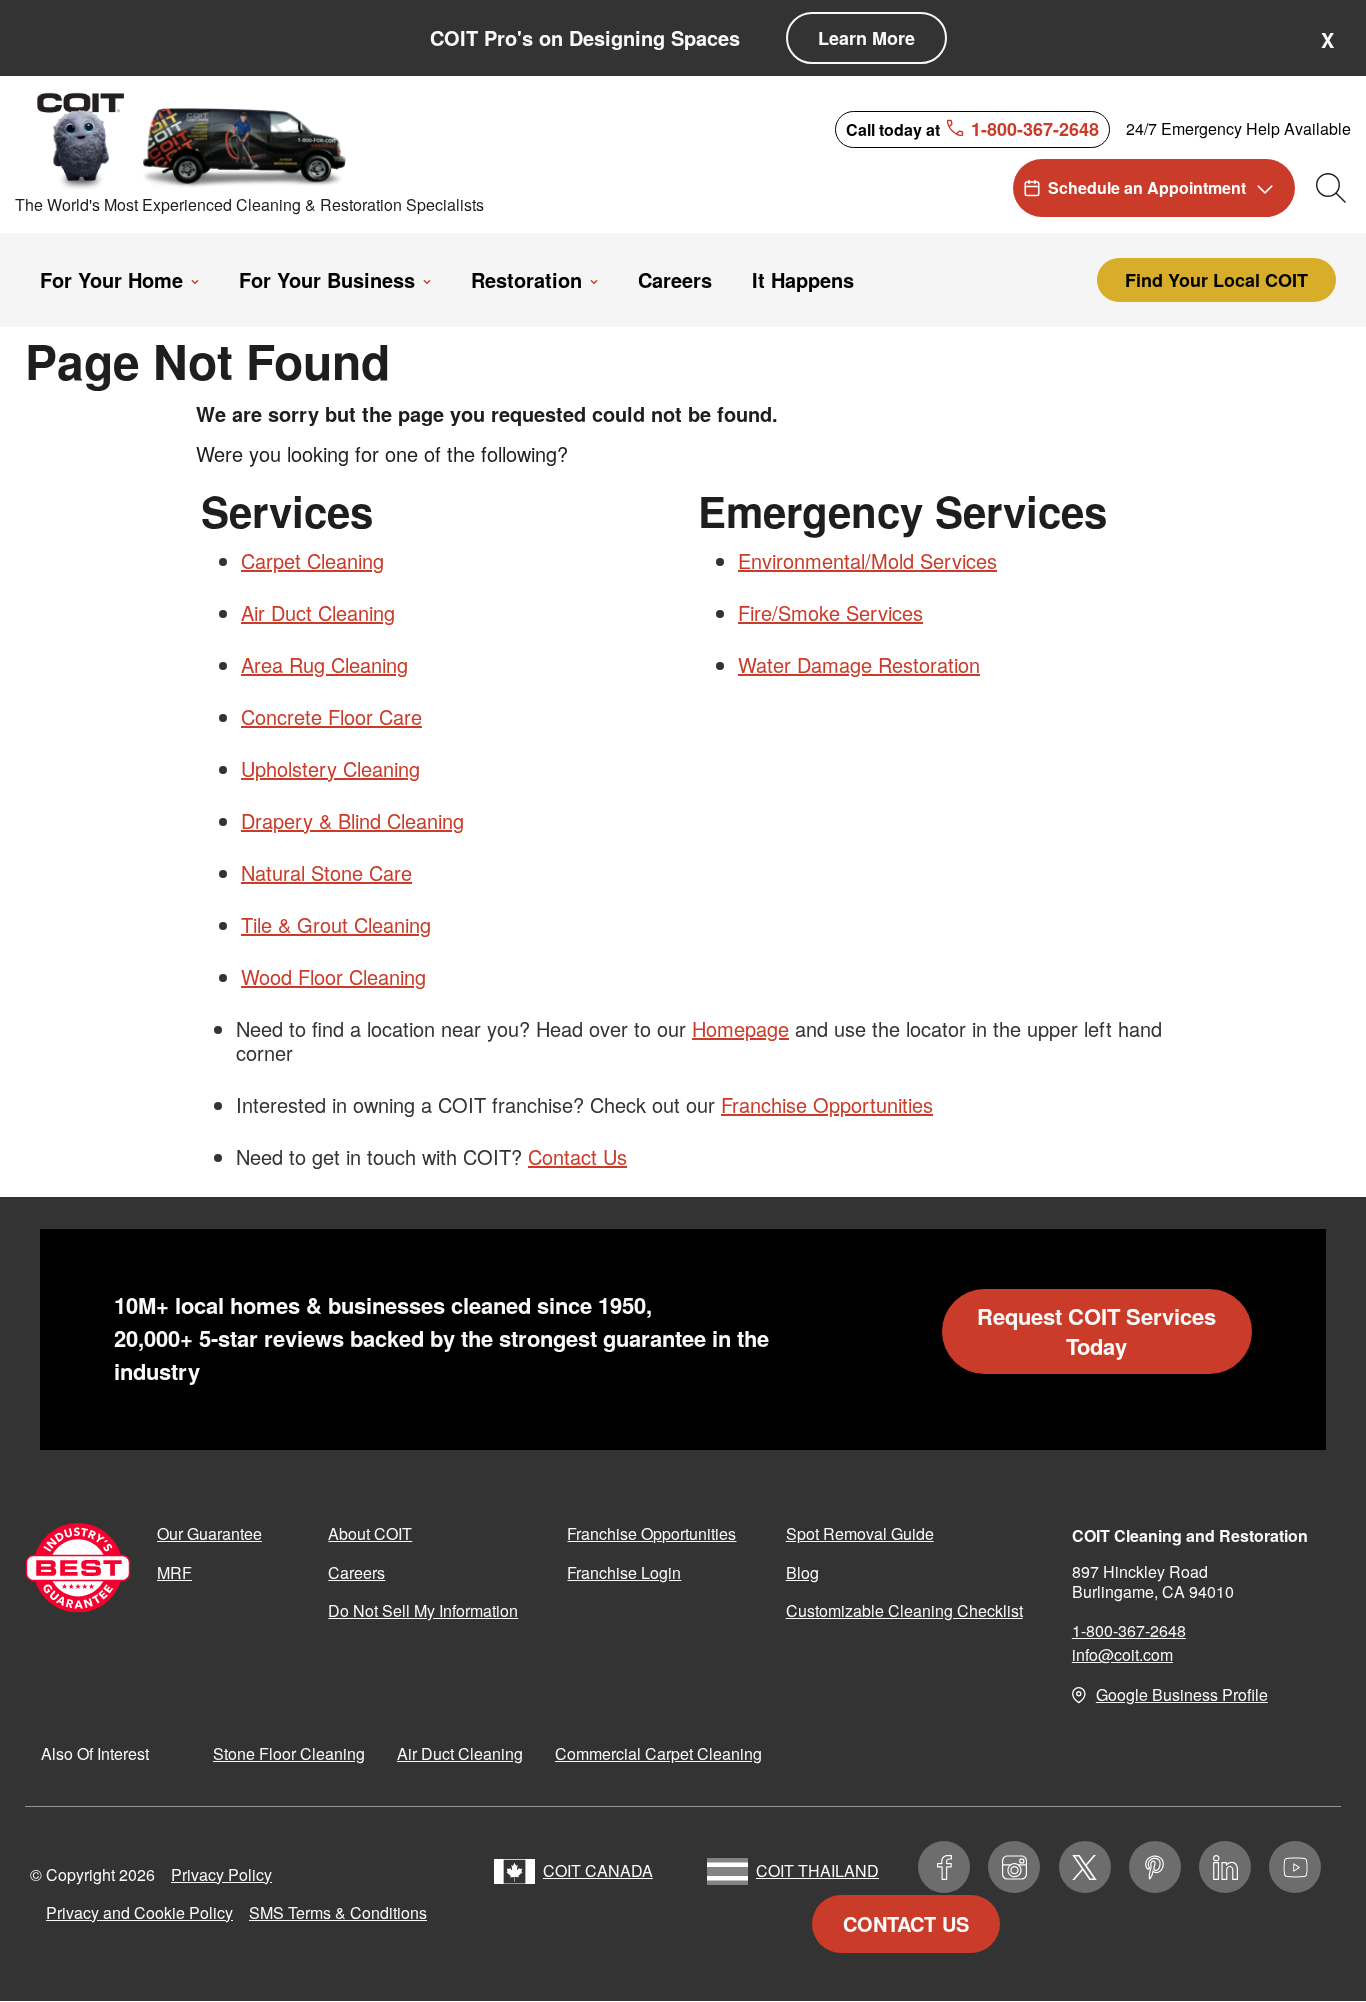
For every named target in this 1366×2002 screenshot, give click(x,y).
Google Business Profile (1182, 1694)
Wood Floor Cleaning (333, 976)
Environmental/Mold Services (867, 560)
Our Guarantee (209, 1533)
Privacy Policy (221, 1874)
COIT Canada (598, 1870)
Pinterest (1155, 1867)
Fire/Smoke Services (830, 612)
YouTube (1295, 1867)
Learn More (866, 38)
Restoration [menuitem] (526, 280)
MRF (174, 1572)
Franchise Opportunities (827, 1104)
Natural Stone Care (326, 872)
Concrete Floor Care (331, 716)
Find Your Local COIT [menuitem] (1216, 280)
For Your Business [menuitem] (327, 280)
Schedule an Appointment (1147, 187)
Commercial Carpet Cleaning (658, 1753)
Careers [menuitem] (675, 280)
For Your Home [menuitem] (111, 280)
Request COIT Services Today (1096, 1331)
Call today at (972, 128)
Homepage (740, 1028)
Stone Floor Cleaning (289, 1753)
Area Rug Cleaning (324, 664)
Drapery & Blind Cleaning (352, 820)
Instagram (1014, 1867)
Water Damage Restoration (859, 664)
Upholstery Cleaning (330, 768)
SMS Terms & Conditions (338, 1912)
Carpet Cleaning (312, 560)
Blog (802, 1572)
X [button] (1327, 39)
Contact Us (577, 1156)
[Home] (193, 139)
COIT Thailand (817, 1870)
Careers (356, 1572)
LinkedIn (1225, 1867)
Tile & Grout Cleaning (336, 924)
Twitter (1085, 1867)
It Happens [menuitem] (803, 280)
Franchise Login (624, 1572)
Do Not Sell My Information (423, 1610)
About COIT (370, 1533)
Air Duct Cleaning (318, 612)
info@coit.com (1122, 1654)
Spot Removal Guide (860, 1533)
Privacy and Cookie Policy (139, 1912)
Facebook (944, 1867)
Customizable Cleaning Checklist (904, 1610)
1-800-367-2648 (1129, 1630)
